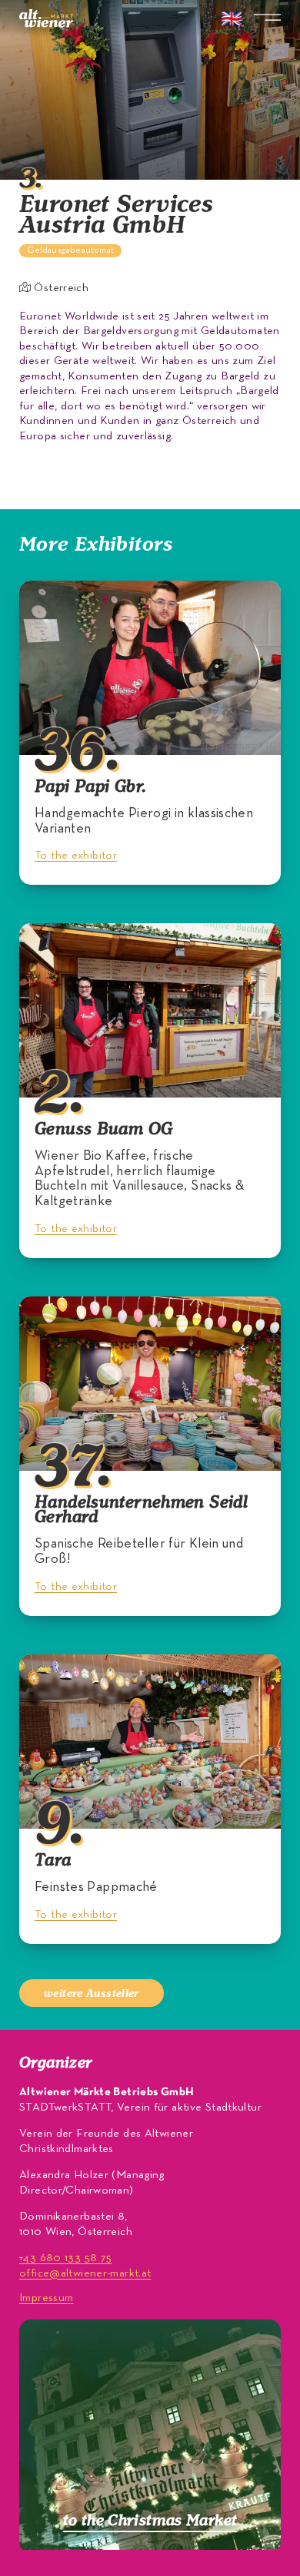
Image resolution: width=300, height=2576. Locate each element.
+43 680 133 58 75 (65, 2258)
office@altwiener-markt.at (85, 2273)
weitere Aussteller (92, 1993)
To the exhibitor (76, 856)
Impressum (46, 2298)
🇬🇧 (232, 21)
